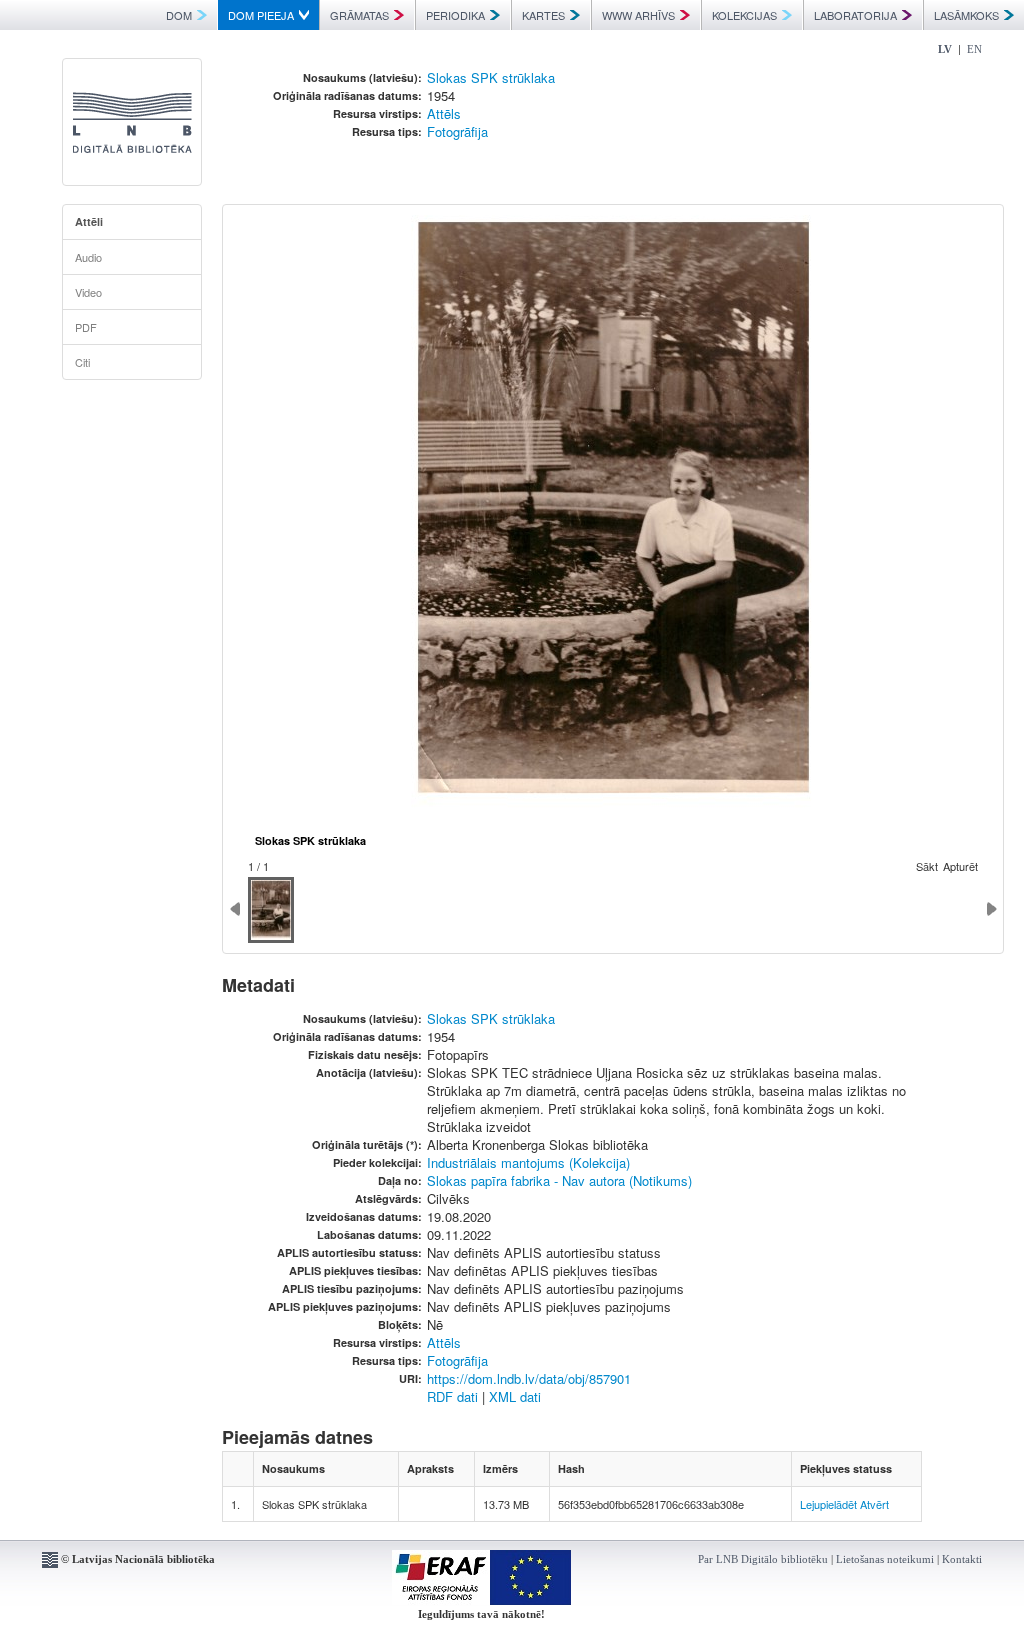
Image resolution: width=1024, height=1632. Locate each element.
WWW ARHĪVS (638, 15)
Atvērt (874, 1504)
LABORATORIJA (855, 15)
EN (974, 49)
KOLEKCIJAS (744, 15)
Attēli (89, 221)
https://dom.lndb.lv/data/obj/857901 (529, 1378)
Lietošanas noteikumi (885, 1559)
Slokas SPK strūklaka (491, 77)
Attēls (444, 113)
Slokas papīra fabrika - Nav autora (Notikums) (559, 1180)
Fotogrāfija (457, 131)
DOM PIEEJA (261, 15)
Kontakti (962, 1559)
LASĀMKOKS (966, 15)
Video (88, 292)
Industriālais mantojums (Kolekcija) (528, 1162)
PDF (86, 327)
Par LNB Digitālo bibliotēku (763, 1559)
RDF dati (452, 1396)
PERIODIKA (455, 15)
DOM (179, 15)
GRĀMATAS (359, 15)
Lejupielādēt (828, 1504)
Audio (88, 257)
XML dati (515, 1396)
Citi (82, 362)
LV (945, 49)
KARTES (543, 15)
